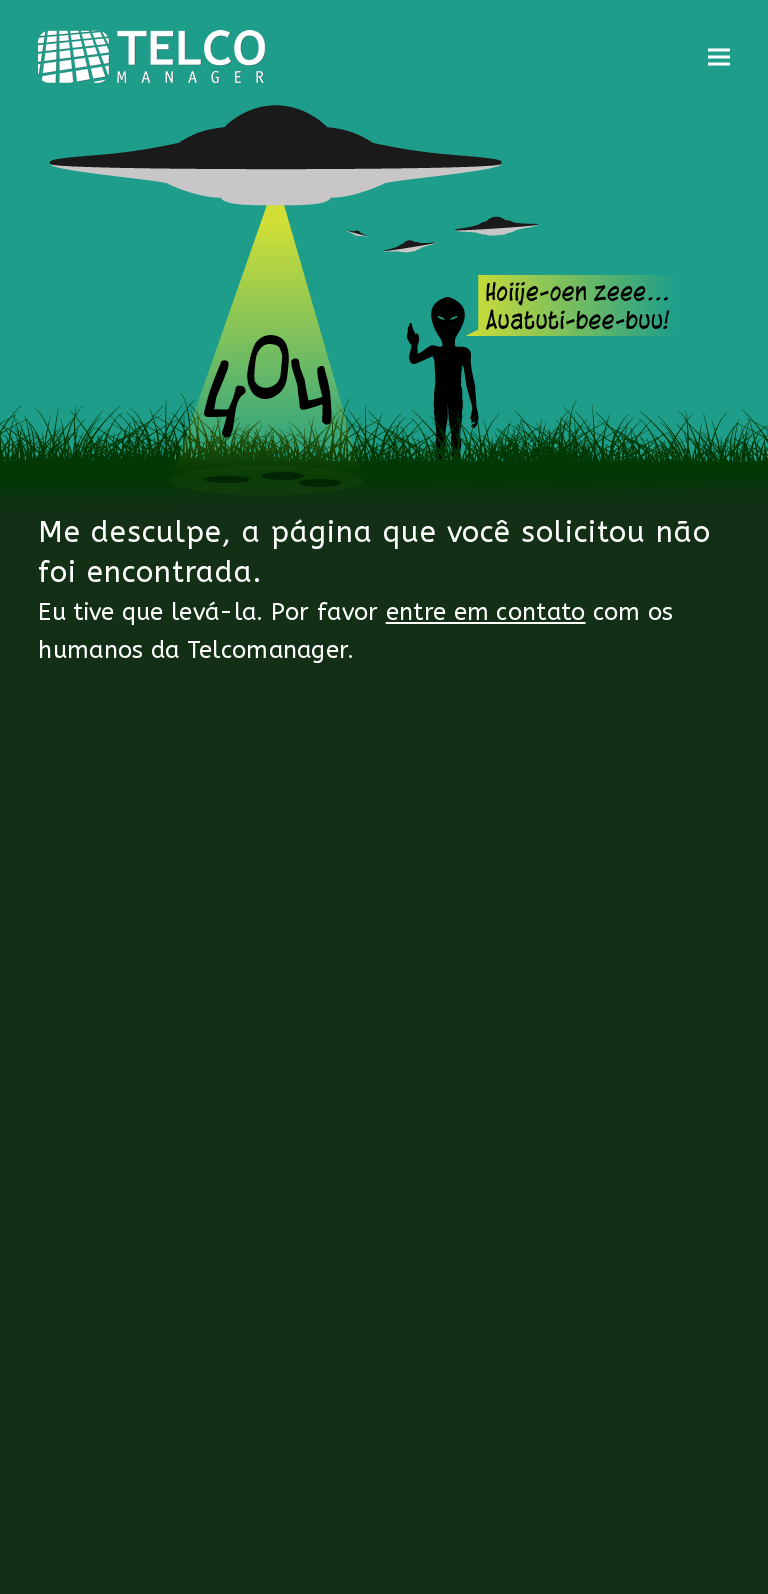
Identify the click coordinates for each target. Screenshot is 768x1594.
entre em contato (486, 612)
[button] (719, 56)
